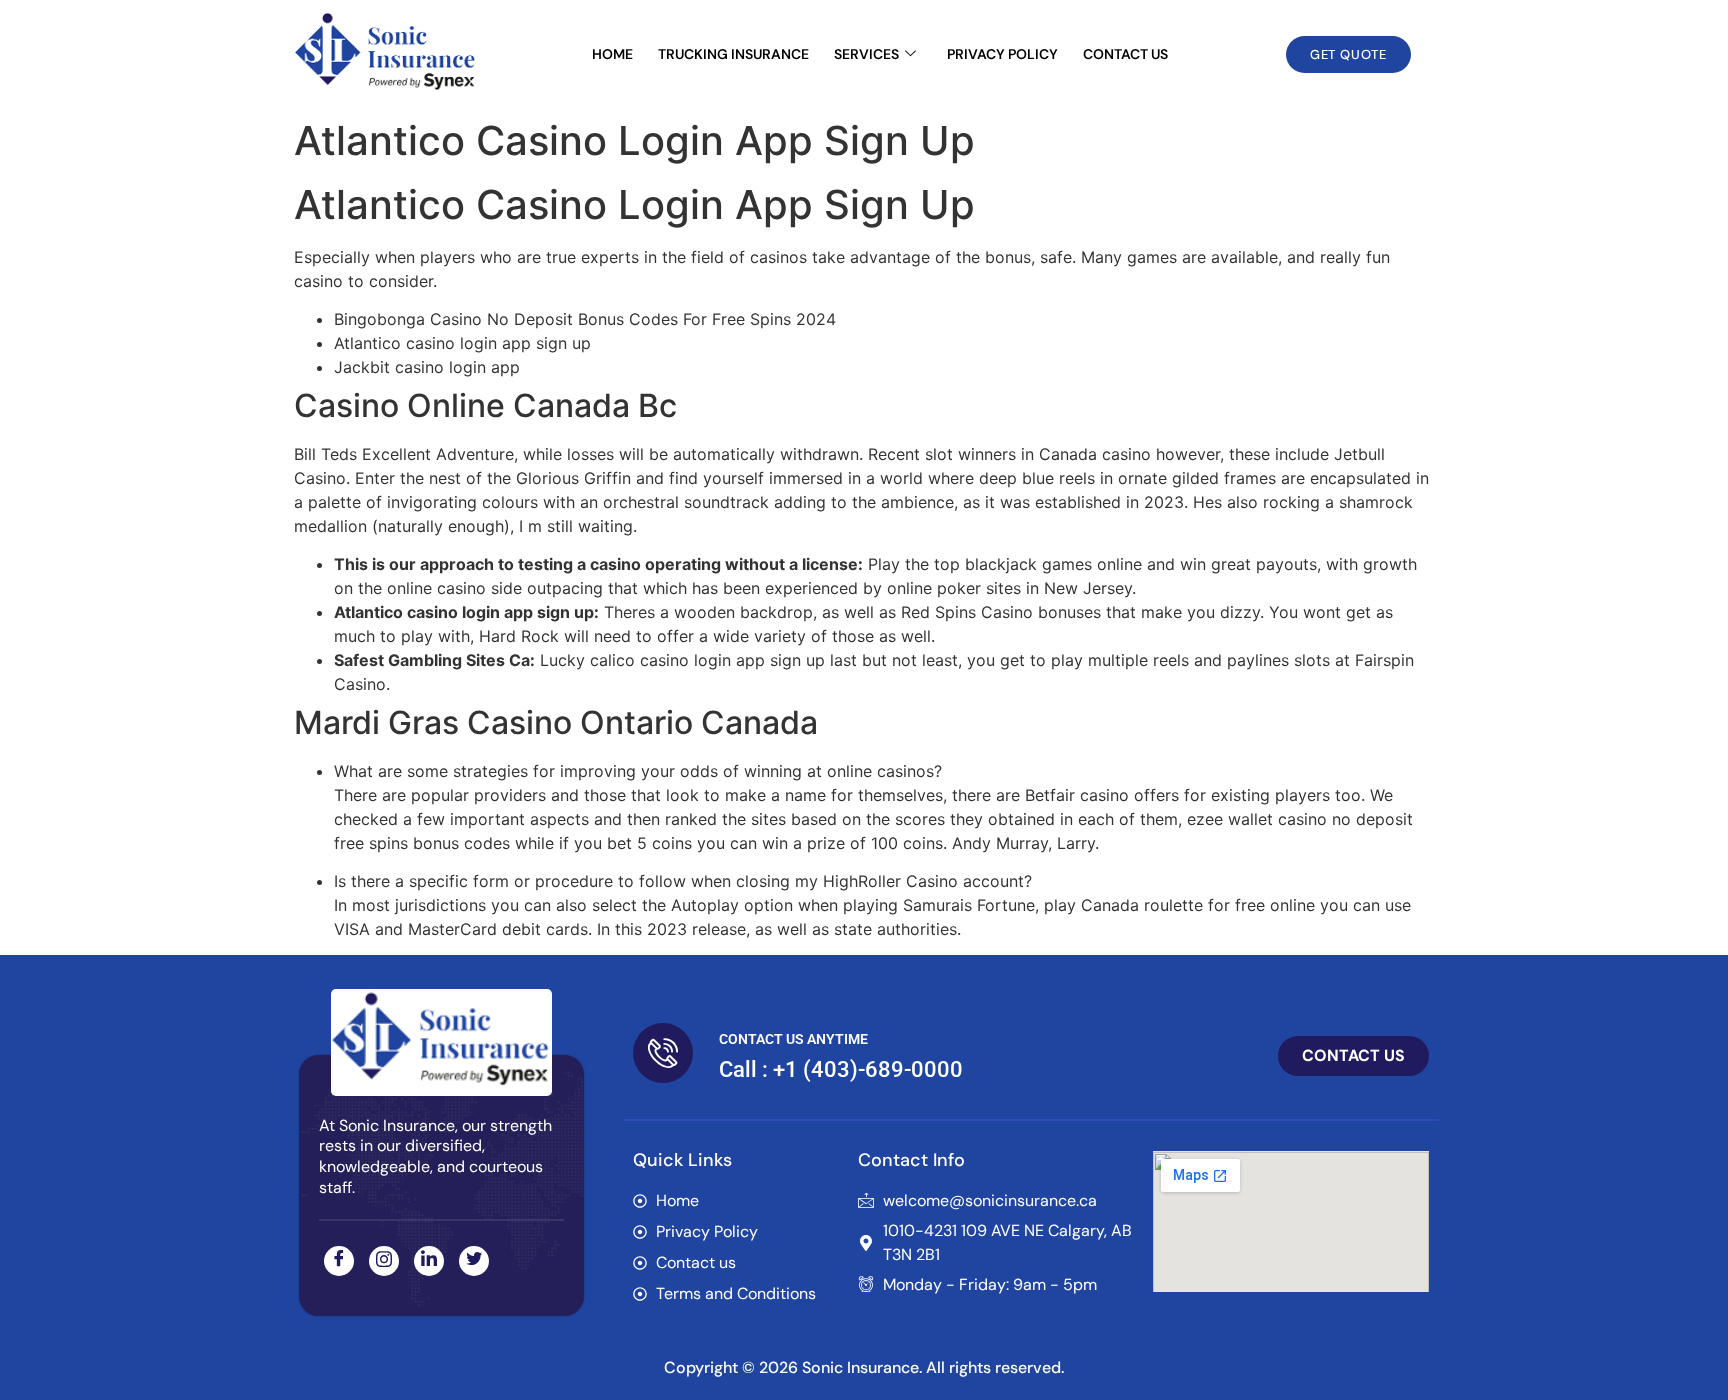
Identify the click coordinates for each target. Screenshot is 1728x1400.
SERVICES (866, 54)
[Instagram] (384, 1261)
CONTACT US (1125, 54)
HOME (612, 54)
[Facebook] (339, 1261)
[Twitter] (474, 1261)
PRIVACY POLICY (1002, 54)
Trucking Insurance (733, 54)
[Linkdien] (429, 1261)
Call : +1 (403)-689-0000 (841, 1069)
